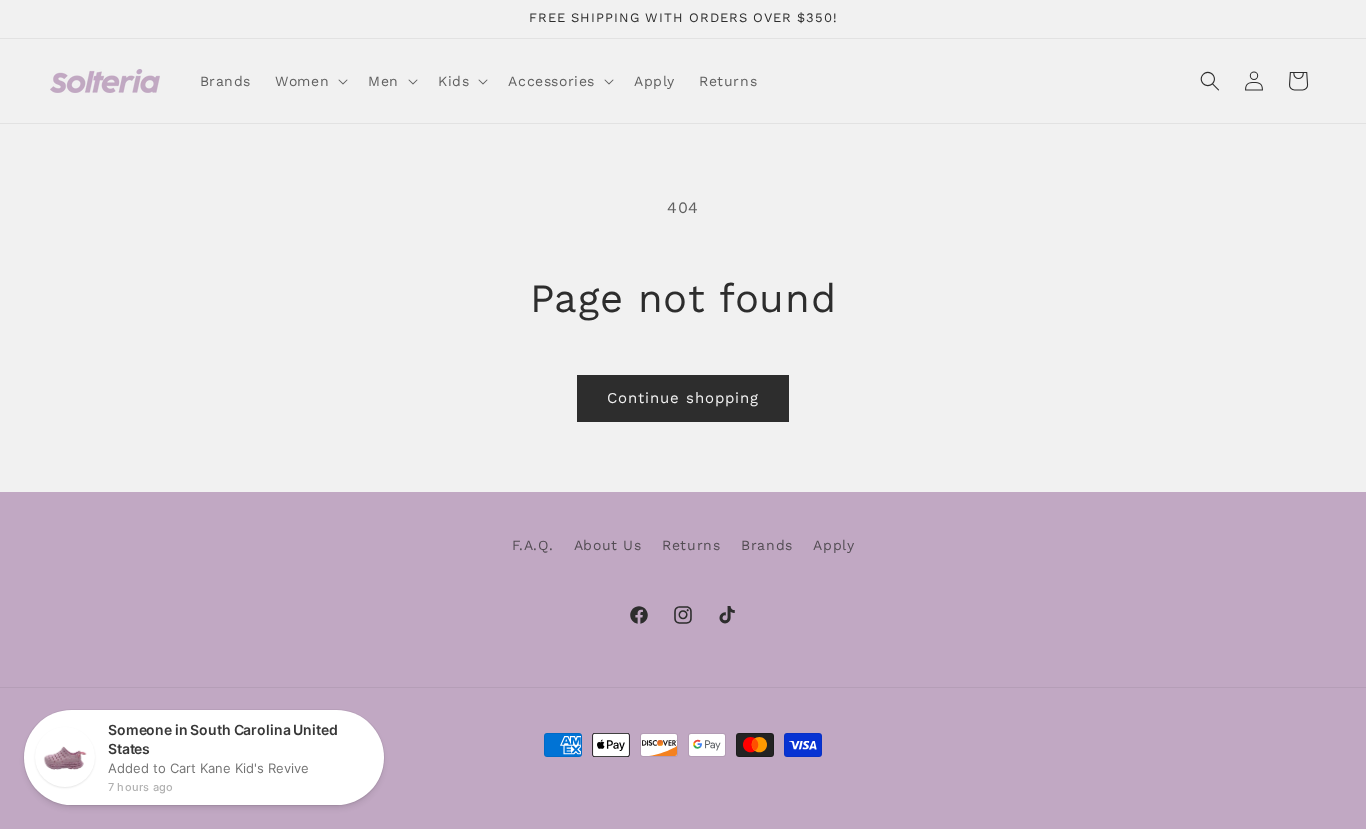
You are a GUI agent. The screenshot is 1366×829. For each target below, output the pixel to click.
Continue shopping (683, 398)
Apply (833, 545)
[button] (309, 81)
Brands (767, 545)
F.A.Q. (533, 545)
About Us (608, 545)
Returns (691, 545)
